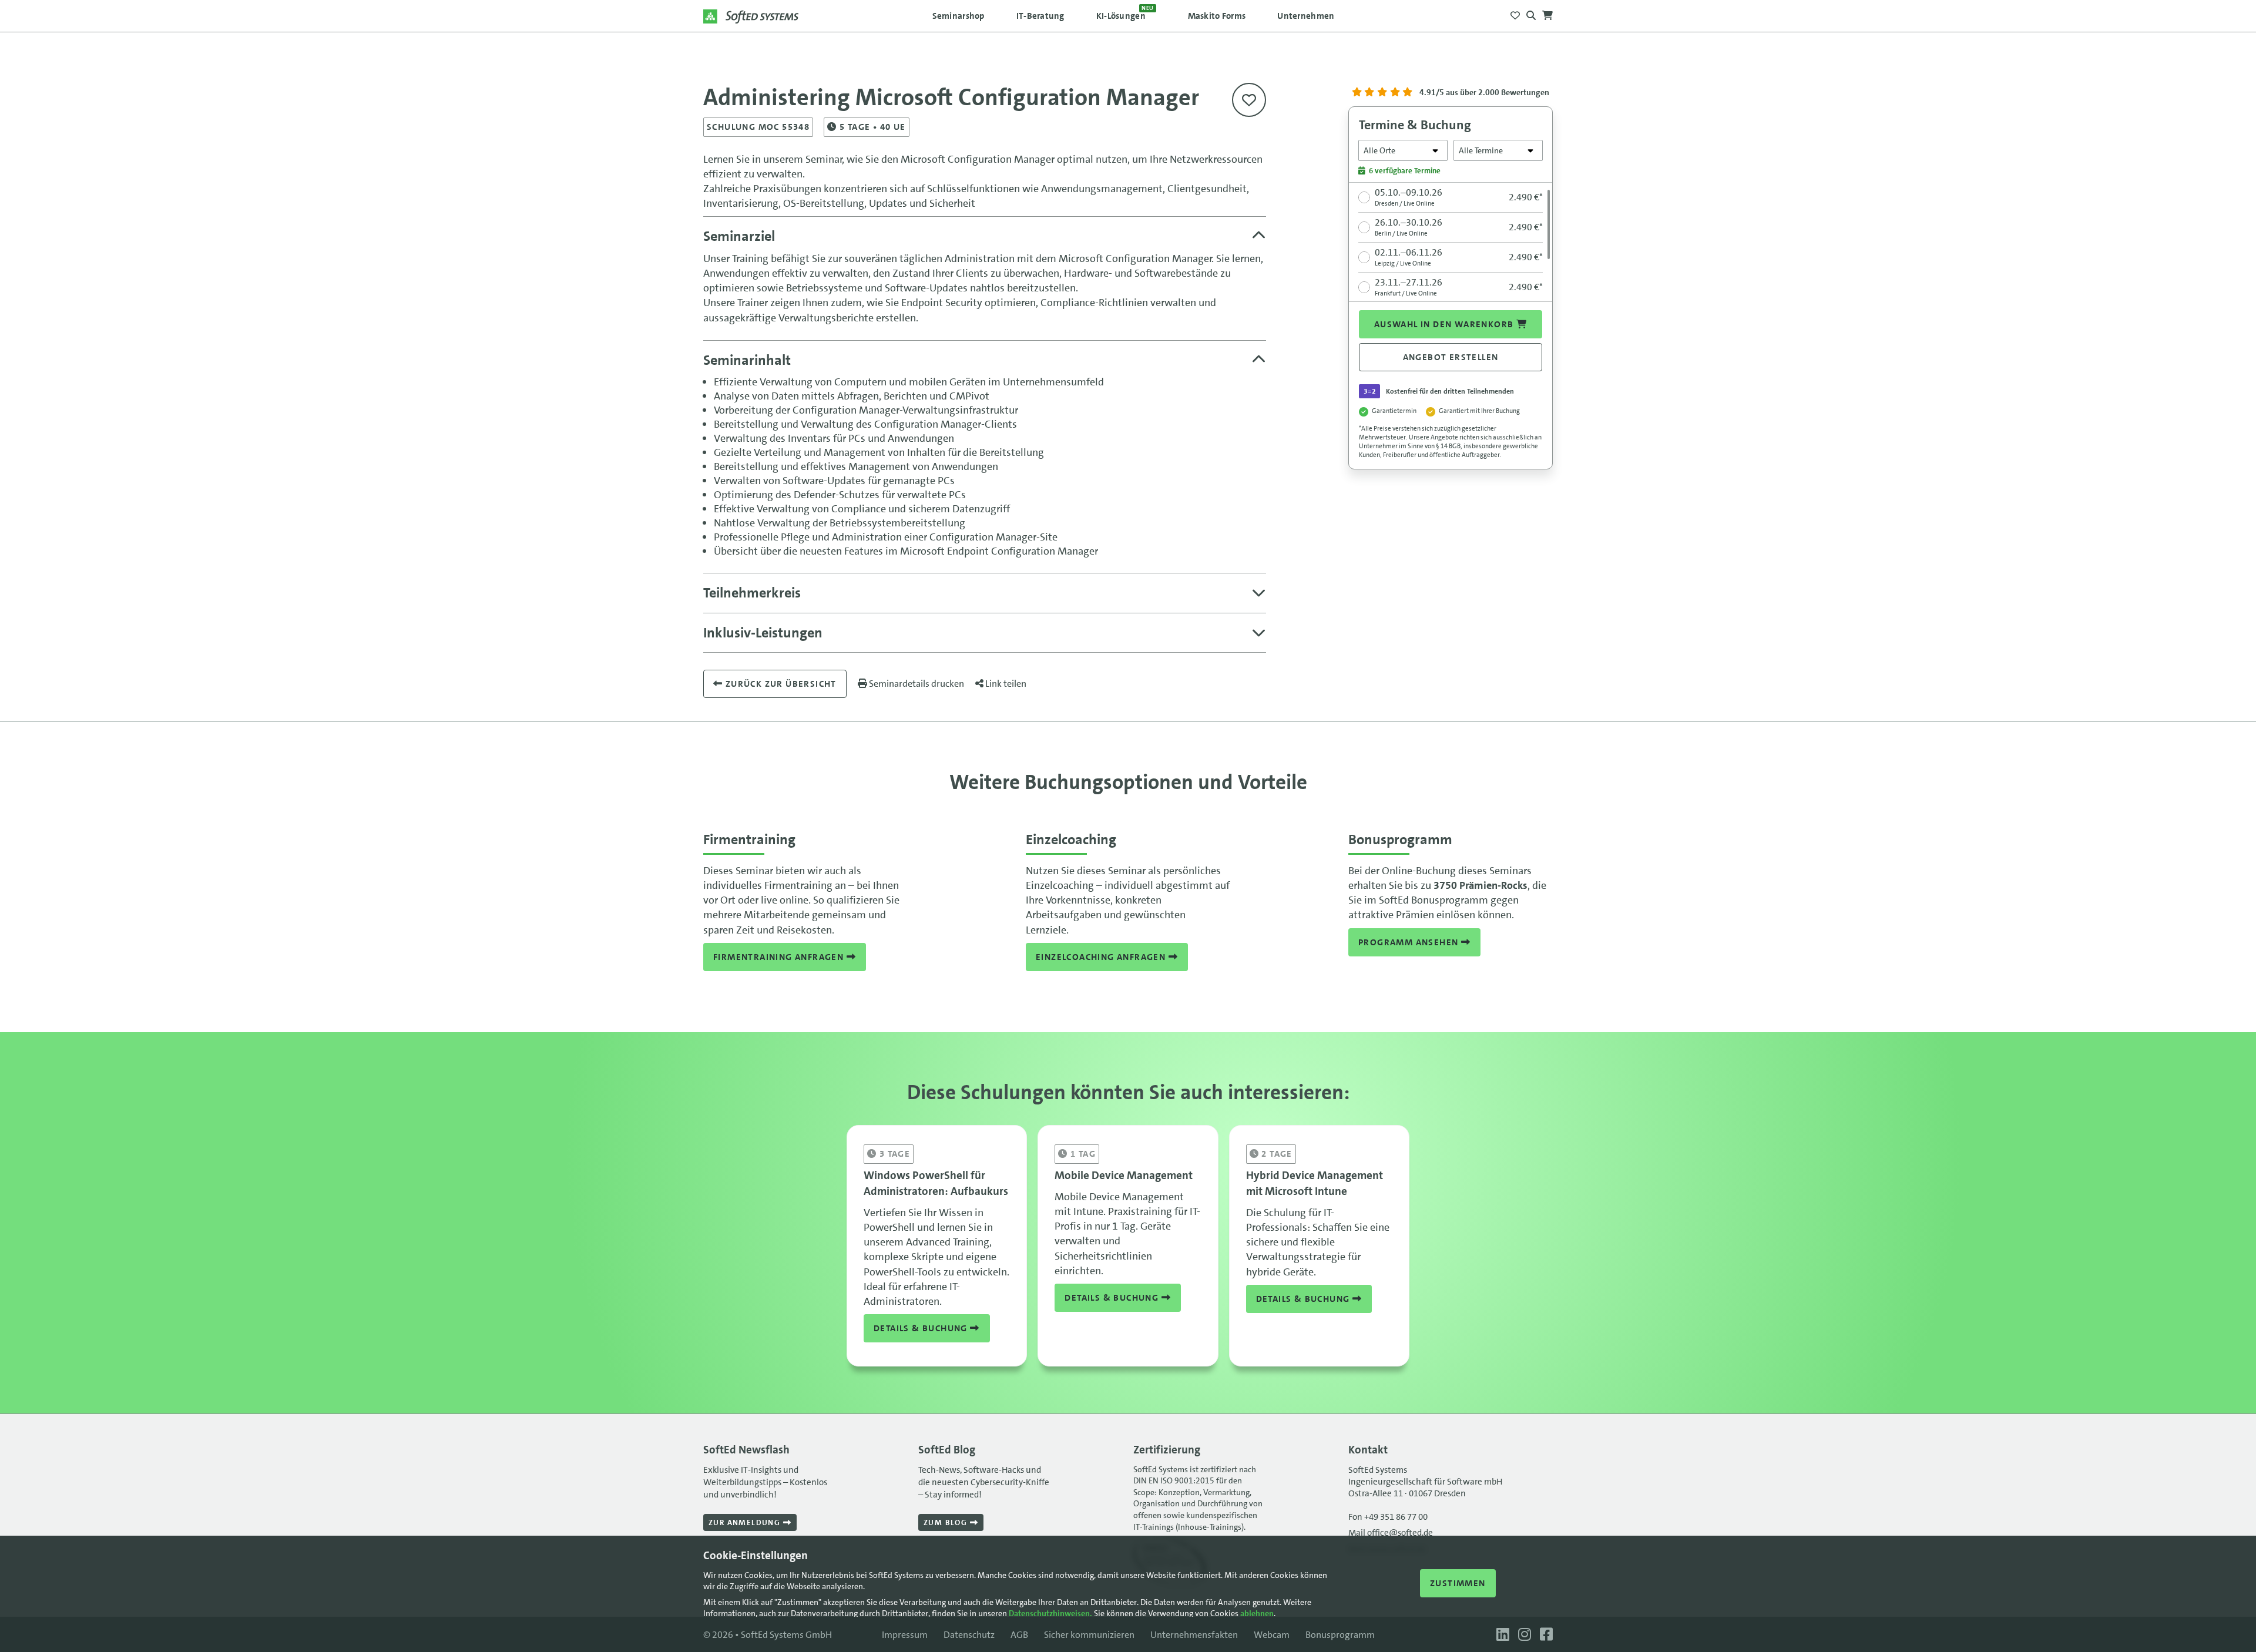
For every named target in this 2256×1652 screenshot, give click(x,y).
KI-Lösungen (1125, 13)
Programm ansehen (1410, 942)
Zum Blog (947, 1522)
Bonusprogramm (1340, 1635)
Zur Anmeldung (746, 1522)
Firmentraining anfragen (780, 957)
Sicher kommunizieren (1089, 1635)
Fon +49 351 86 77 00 (1388, 1517)
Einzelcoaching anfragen (1102, 957)
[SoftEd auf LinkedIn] (1501, 1635)
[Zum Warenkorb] (1547, 12)
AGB (1019, 1635)
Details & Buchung (922, 1328)
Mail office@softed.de (1391, 1533)
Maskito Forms (1217, 16)
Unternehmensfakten (1194, 1635)
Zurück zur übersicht (779, 684)
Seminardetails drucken (916, 684)
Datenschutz (969, 1635)
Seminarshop (959, 16)
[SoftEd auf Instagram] (1523, 1635)
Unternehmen (1306, 16)
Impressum (905, 1635)
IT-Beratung (1040, 16)
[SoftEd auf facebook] (1543, 1635)
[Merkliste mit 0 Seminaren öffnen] (1515, 12)
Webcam (1272, 1635)
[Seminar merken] (1249, 100)
